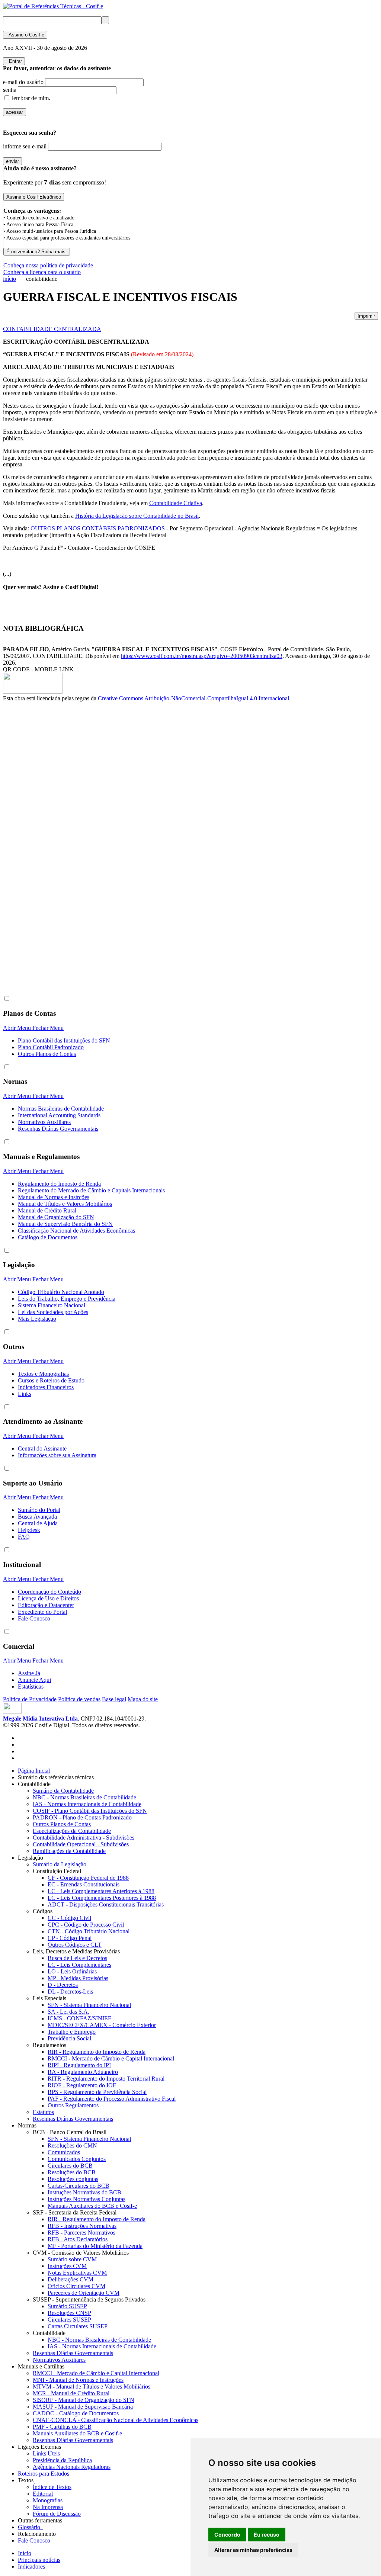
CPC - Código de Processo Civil (86, 1925)
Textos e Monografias (43, 1374)
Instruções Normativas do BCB (84, 2192)
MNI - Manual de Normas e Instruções (78, 2380)
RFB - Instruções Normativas (82, 2226)
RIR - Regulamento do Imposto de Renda (97, 2052)
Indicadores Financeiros (46, 1387)
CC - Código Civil (69, 1918)
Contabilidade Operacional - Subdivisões (81, 1844)
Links (25, 1394)
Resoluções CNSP (69, 2313)
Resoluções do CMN (72, 2145)
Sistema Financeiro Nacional (52, 1305)
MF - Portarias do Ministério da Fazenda (95, 2246)
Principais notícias (39, 2560)
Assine (25, 35)
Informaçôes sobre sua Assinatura (57, 1455)
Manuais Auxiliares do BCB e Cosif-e (92, 2206)
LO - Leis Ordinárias (72, 1971)
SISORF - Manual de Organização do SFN (84, 2400)
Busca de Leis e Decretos (77, 1958)
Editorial (43, 2494)
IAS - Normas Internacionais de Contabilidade (87, 1804)
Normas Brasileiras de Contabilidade (61, 1109)
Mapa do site (143, 1699)
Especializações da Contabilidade (72, 1831)
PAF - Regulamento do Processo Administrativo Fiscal (112, 2099)
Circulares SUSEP (69, 2320)
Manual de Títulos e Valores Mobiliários (65, 1204)
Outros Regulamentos (73, 2105)
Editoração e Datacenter (46, 1605)
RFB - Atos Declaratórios (78, 2239)
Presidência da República (62, 2460)
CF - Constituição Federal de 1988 (88, 1878)
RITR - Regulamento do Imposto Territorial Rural (106, 2079)
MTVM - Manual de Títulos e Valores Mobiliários (92, 2387)
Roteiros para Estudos (44, 2474)
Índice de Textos (52, 2487)
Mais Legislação (37, 1319)
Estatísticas (31, 1687)
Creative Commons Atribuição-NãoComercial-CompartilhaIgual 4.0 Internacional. (194, 698)
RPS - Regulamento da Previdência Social (97, 2092)
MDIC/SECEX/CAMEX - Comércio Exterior (102, 2025)
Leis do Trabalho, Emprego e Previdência (67, 1299)
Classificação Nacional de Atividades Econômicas (76, 1231)
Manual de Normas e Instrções (54, 1197)
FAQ (24, 1537)
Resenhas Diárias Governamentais (58, 1129)
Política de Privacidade (30, 1699)
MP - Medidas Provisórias (78, 1978)
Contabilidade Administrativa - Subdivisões (84, 1838)
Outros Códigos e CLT (75, 1945)
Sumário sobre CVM (72, 2259)
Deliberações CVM (71, 2279)
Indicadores (31, 2567)
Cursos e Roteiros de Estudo (51, 1380)
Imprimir (366, 316)
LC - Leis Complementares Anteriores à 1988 (101, 1891)
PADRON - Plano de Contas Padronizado (82, 1817)
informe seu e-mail (25, 146)
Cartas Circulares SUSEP (78, 2326)
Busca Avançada (37, 1517)
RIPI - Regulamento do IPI (79, 2065)
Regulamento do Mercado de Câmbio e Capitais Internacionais (91, 1190)
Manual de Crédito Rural (47, 1210)
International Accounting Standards (59, 1115)
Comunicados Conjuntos (77, 2159)
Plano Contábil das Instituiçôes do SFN (64, 1040)
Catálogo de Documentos (48, 1237)
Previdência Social (69, 2038)
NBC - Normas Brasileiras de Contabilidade (84, 1797)
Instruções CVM (67, 2266)
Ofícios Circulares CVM (76, 2286)
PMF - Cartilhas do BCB (62, 2427)
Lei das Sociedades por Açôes (53, 1312)
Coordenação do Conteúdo (49, 1592)
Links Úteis (46, 2453)
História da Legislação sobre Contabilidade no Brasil (137, 516)
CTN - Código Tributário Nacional (89, 1931)
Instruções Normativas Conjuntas (87, 2199)
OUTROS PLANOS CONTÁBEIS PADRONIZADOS (98, 528)
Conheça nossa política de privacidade (48, 265)
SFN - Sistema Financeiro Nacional (89, 2005)
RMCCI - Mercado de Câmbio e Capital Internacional (111, 2058)
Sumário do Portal (39, 1510)
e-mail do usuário (23, 82)
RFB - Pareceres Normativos (81, 2233)
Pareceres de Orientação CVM (84, 2293)
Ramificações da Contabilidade (69, 1851)
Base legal (114, 1699)
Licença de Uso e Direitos (48, 1598)
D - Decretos (63, 1985)
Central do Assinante (42, 1448)
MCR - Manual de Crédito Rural (71, 2393)
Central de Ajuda (38, 1523)
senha (10, 90)
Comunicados (64, 2152)
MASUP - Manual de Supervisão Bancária (83, 2407)
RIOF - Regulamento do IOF (82, 2085)
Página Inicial (34, 1771)
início (9, 279)
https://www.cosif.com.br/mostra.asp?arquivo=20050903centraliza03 (202, 656)
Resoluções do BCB (72, 2172)
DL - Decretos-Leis (70, 1992)
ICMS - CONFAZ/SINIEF (79, 2018)
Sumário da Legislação (60, 1864)
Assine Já (29, 1673)
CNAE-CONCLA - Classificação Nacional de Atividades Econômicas (116, 2420)
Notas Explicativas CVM (77, 2273)
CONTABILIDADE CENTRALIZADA (52, 329)
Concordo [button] (227, 2535)
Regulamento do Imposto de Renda (59, 1184)
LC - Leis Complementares (79, 1965)
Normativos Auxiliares (44, 1122)
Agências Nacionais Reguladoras (72, 2467)
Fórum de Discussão (57, 2514)
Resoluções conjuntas (73, 2179)
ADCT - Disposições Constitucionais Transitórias (106, 1904)
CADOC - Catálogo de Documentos (76, 2413)
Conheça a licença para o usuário (42, 272)
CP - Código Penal (70, 1938)
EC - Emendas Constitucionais (84, 1884)
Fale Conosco (34, 1618)
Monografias (48, 2500)
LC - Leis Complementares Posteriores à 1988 (102, 1898)
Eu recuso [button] (267, 2535)
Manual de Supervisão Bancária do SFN (65, 1224)
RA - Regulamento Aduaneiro (83, 2072)
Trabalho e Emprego (72, 2032)
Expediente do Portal (42, 1612)
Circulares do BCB (70, 2166)
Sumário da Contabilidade (63, 1791)
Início (25, 2553)
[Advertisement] (33, 827)
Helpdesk (29, 1530)
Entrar (14, 61)
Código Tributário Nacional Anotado (61, 1292)
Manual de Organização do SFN (56, 1217)
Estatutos (43, 2112)
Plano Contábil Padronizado (51, 1047)
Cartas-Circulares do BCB (79, 2186)
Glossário (31, 2527)
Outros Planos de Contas (47, 1054)
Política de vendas (79, 1699)
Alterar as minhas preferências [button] (253, 2550)
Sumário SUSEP (67, 2306)
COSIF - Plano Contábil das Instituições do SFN (90, 1811)
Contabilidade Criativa (176, 503)
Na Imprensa (48, 2507)
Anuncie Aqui (34, 1680)
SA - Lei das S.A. (68, 2012)
